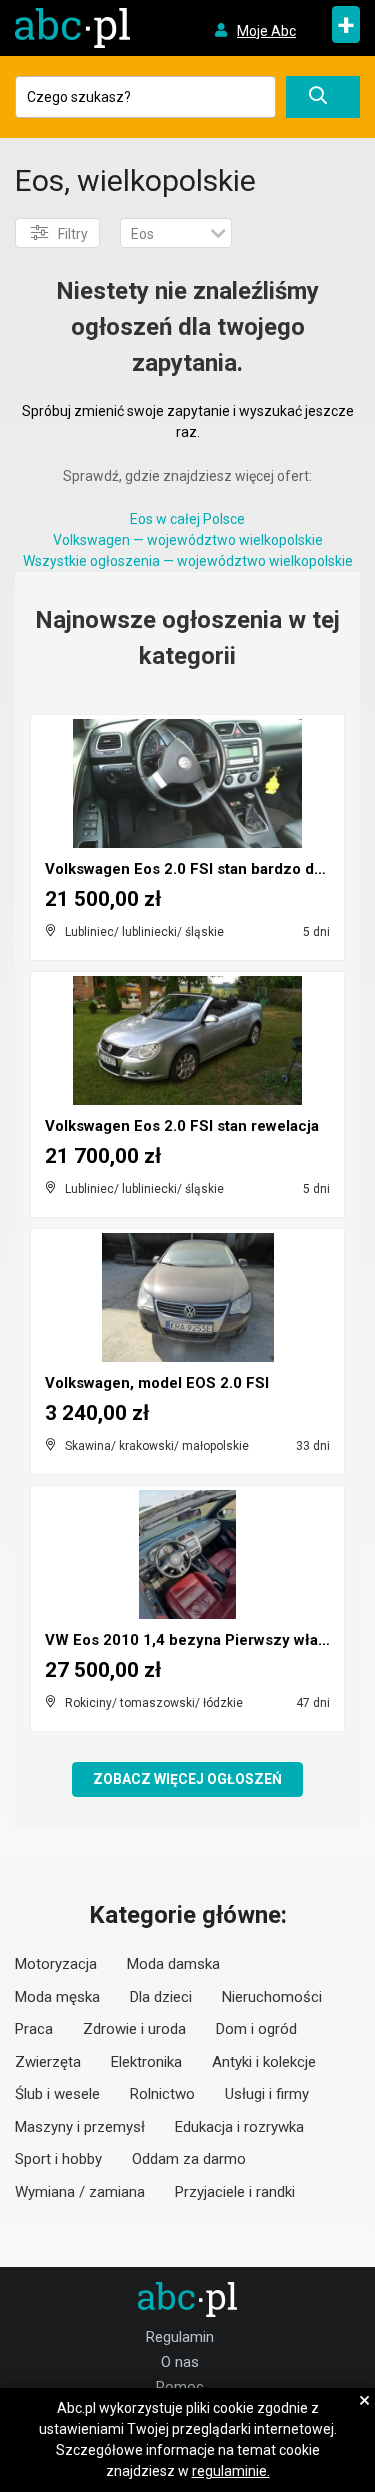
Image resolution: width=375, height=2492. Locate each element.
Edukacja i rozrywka (239, 2127)
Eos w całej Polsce (187, 519)
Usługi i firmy (267, 2094)
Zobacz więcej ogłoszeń (187, 1779)
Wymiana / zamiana (80, 2192)
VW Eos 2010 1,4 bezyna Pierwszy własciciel (205, 1640)
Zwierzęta (48, 2062)
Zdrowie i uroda (134, 2029)
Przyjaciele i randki (235, 2192)
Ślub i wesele (57, 2094)
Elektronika (146, 2062)
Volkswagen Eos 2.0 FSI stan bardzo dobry (195, 869)
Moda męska (57, 1997)
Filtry (73, 234)
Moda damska (173, 1964)
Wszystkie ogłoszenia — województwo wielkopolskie (188, 561)
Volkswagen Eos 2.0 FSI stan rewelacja (182, 1126)
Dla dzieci (161, 1997)
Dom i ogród (256, 2029)
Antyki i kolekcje (264, 2062)
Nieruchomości (272, 1997)
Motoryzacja (56, 1964)
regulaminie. (231, 2471)
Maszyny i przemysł (80, 2127)
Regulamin (180, 2337)
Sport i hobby (58, 2159)
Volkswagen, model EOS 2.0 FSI (157, 1383)
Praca (34, 2029)
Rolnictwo (162, 2094)
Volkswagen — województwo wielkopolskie (188, 540)
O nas (180, 2362)
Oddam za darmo (189, 2159)
